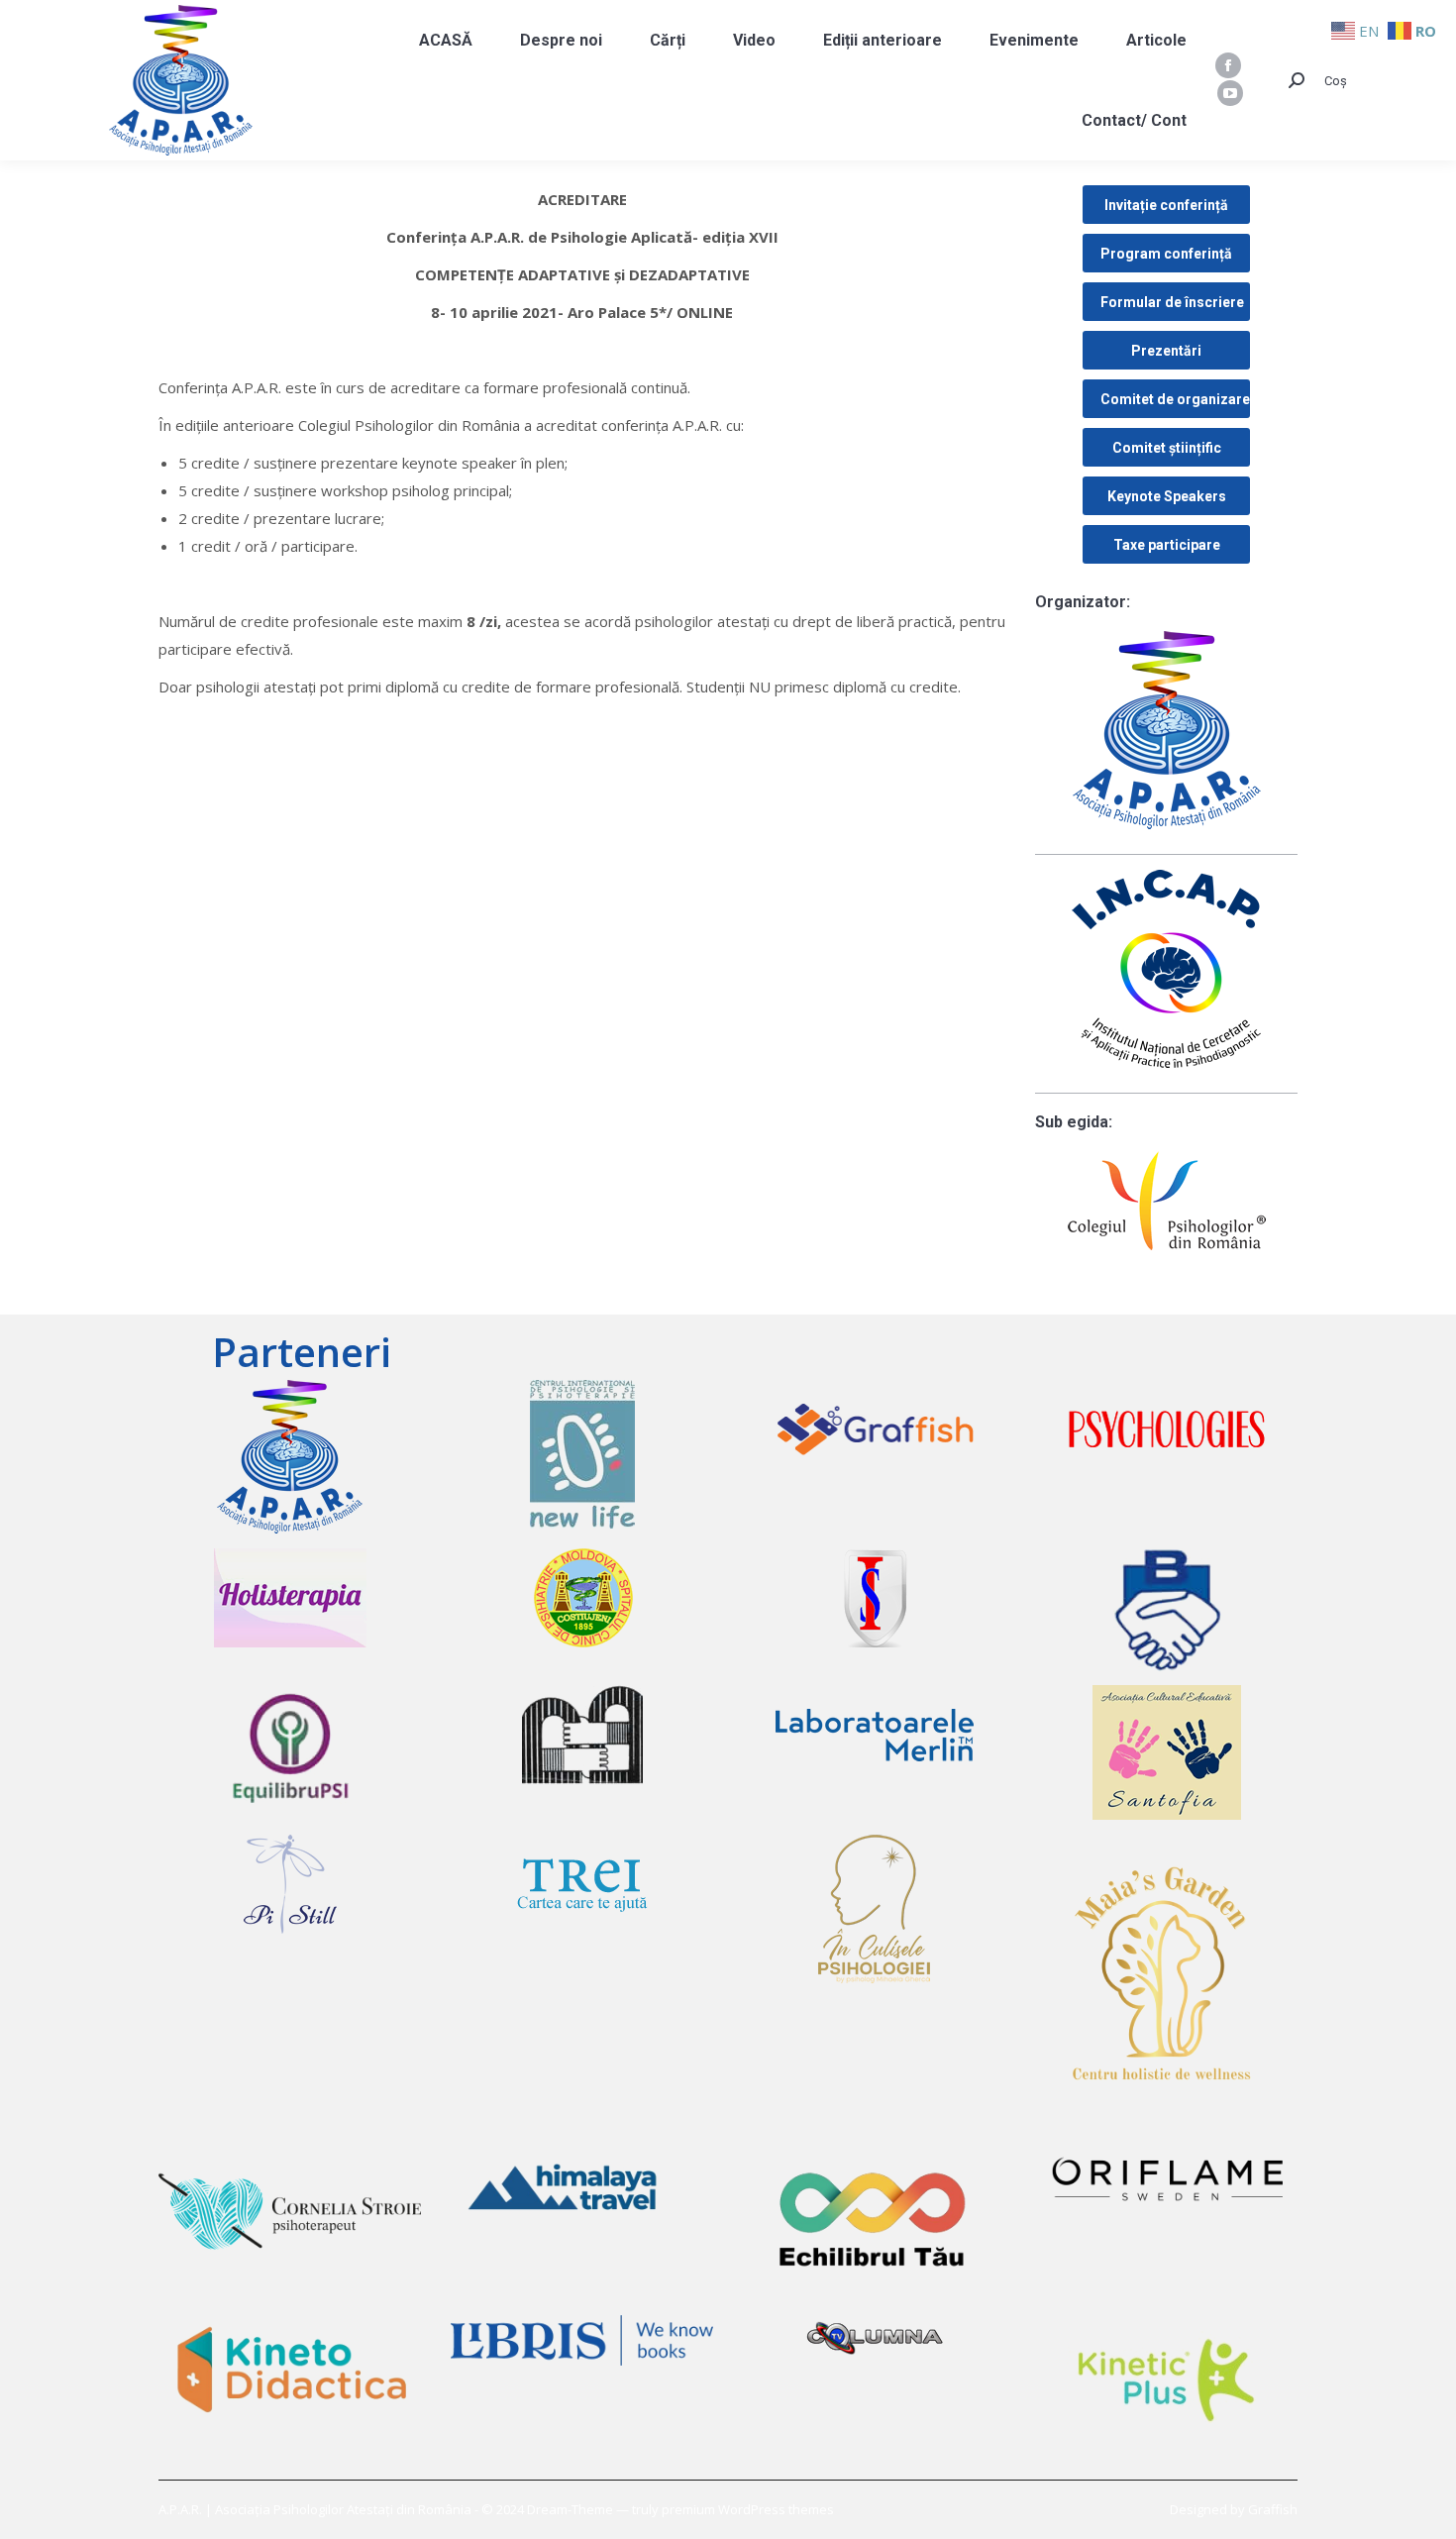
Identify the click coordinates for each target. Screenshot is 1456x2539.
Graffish (1273, 2509)
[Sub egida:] (1166, 1201)
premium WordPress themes (748, 2509)
